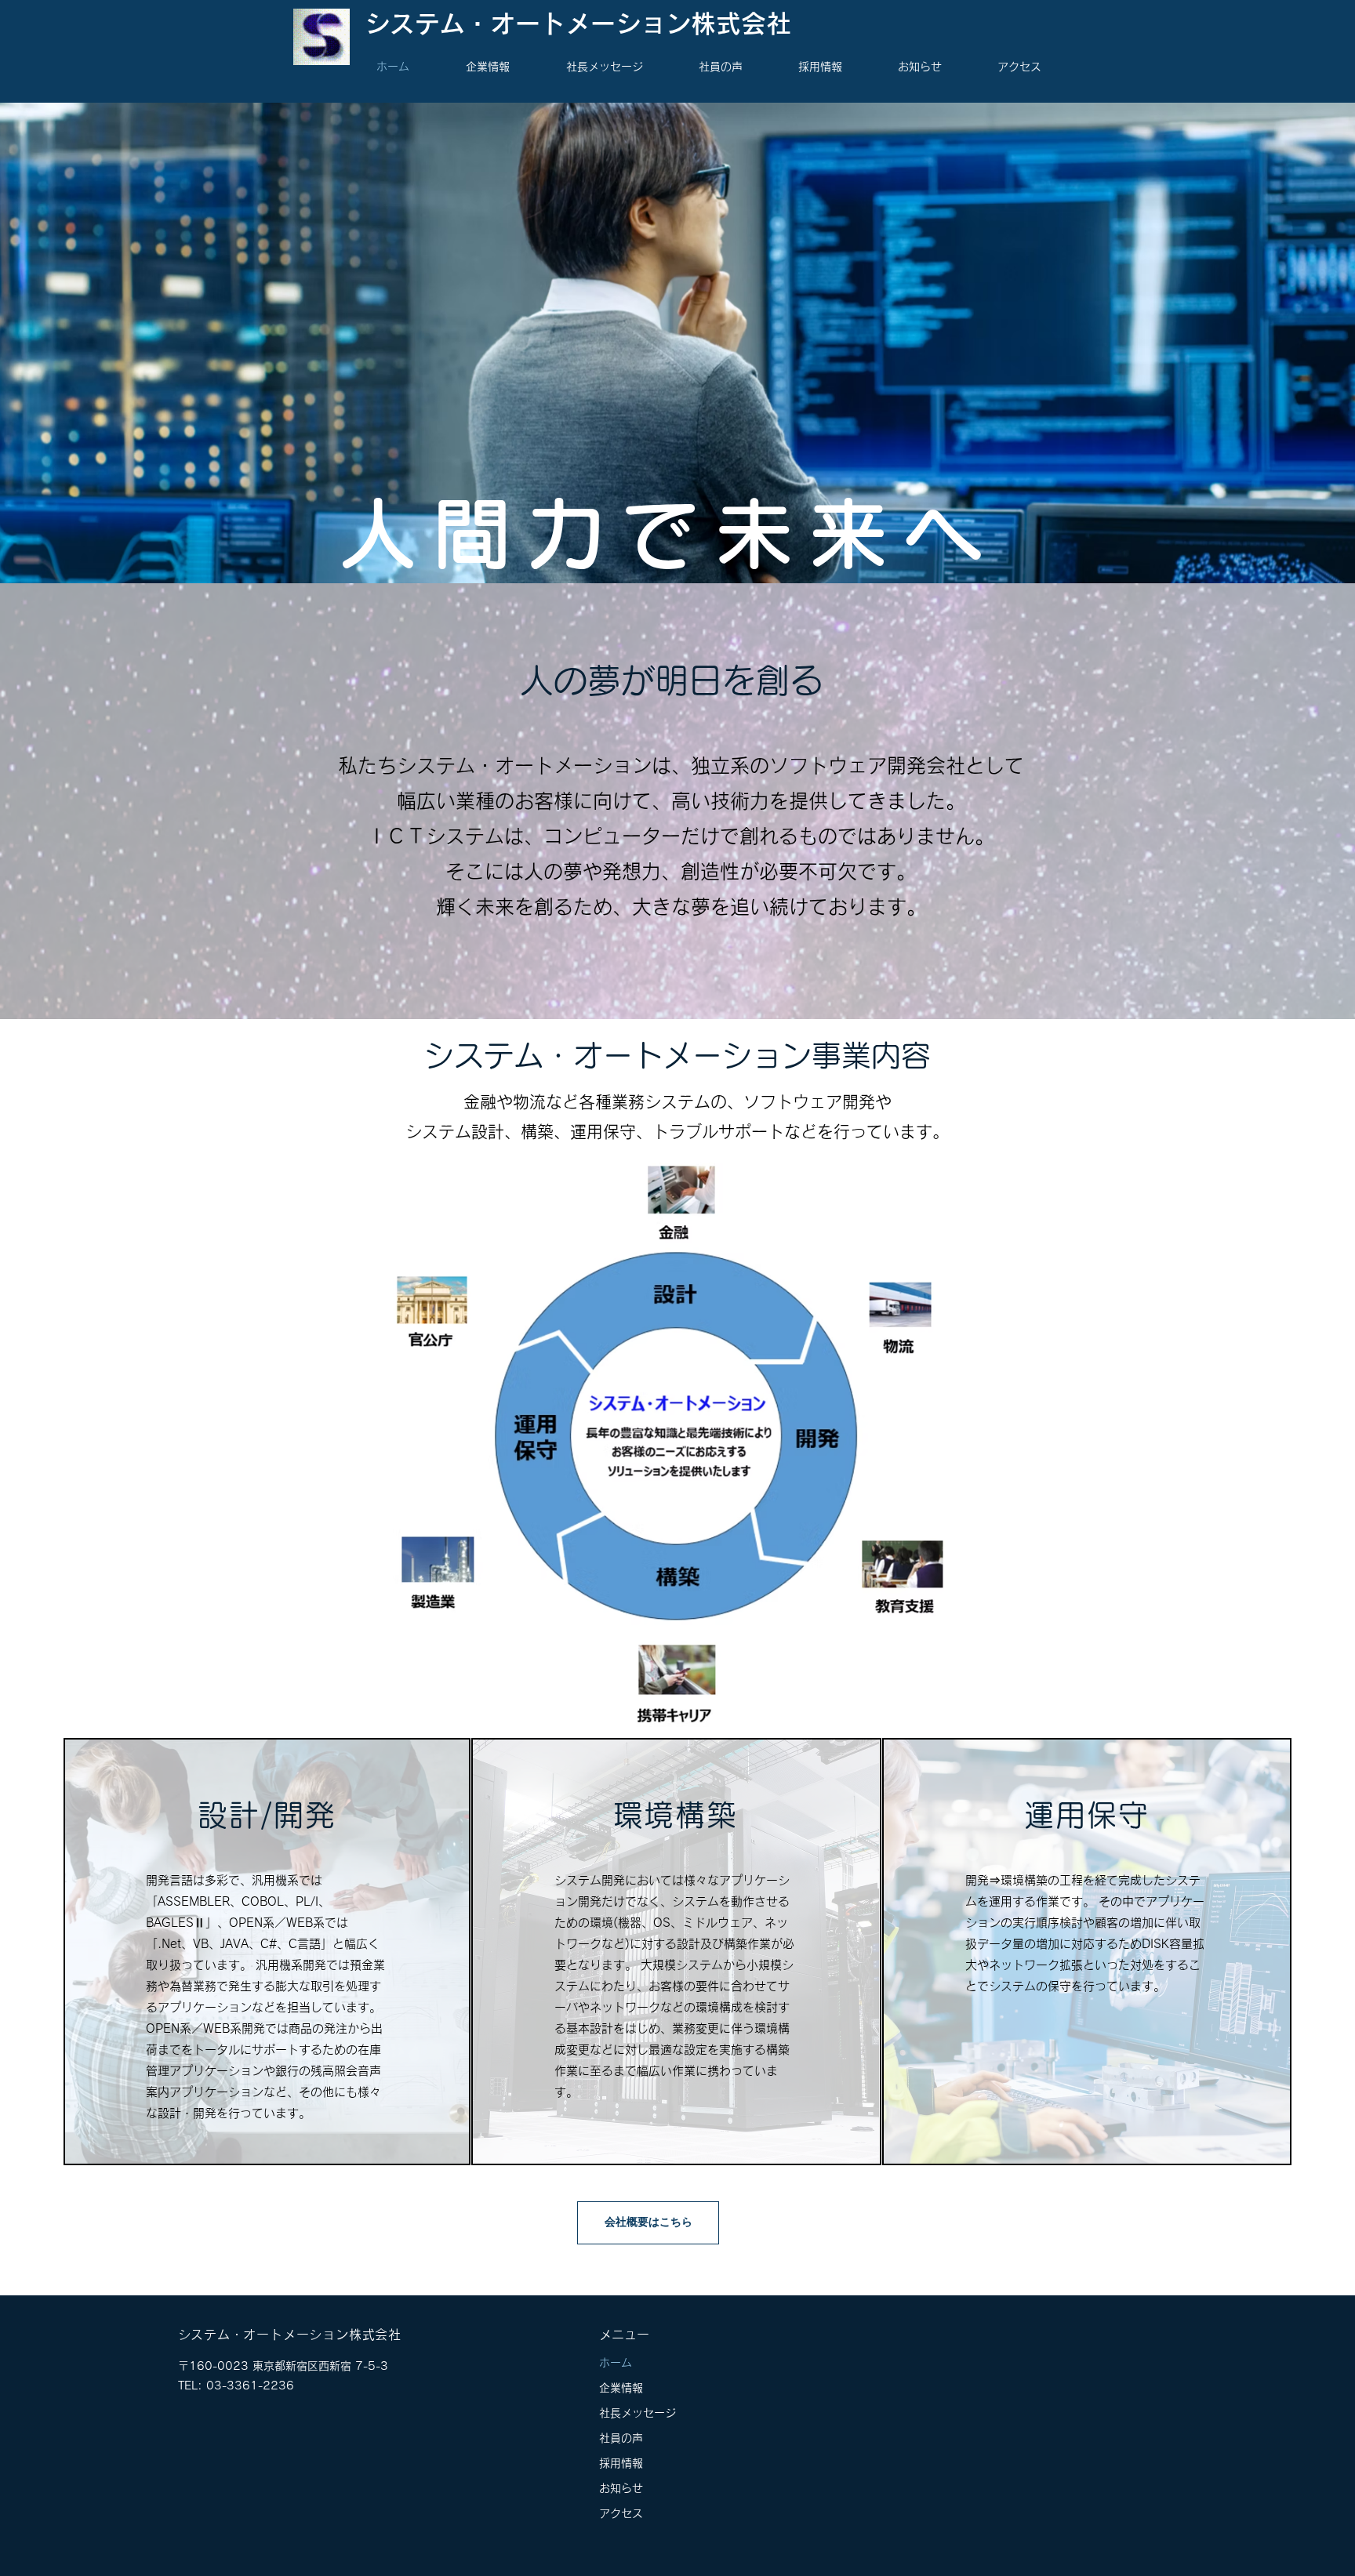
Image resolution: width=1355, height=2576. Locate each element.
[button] (504, 67)
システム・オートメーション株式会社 (578, 24)
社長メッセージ (638, 2413)
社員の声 (621, 2438)
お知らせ (621, 2488)
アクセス (621, 2513)
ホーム (616, 2363)
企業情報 (621, 2388)
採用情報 (621, 2463)
